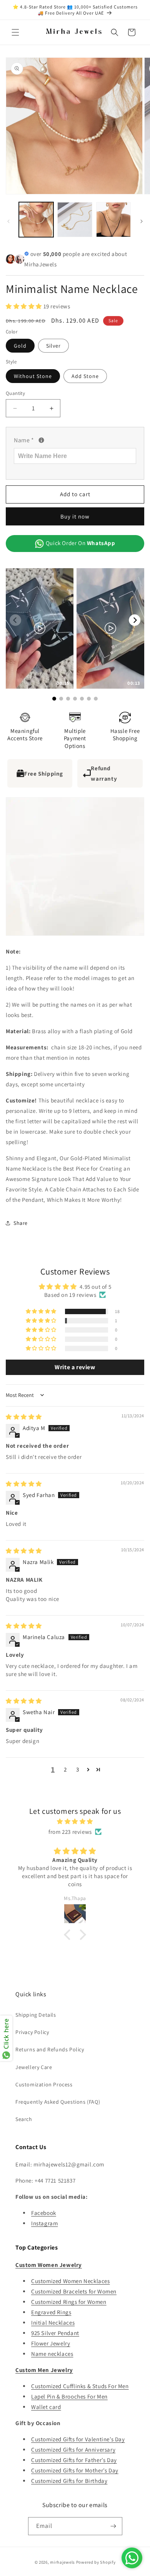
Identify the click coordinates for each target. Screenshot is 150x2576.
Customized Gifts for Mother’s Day (75, 2470)
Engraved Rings (51, 2312)
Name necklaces (52, 2354)
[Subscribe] (113, 2526)
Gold (20, 346)
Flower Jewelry (51, 2343)
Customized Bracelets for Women (74, 2291)
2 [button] (65, 1769)
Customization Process (44, 2084)
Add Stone (85, 376)
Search (24, 2119)
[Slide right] (142, 221)
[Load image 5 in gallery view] (113, 219)
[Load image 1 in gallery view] (36, 219)
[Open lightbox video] (40, 628)
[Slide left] (8, 221)
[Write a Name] (41, 440)
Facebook (44, 2213)
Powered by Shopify (96, 2562)
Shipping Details (36, 2015)
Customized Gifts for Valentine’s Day (78, 2439)
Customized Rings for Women (69, 2302)
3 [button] (78, 1769)
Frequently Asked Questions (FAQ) (58, 2102)
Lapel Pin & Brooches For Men (69, 2396)
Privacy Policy (32, 2032)
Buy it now (75, 516)
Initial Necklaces (53, 2323)
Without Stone (33, 376)
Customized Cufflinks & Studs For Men (80, 2386)
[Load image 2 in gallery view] (75, 219)
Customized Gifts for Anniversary (73, 2450)
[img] (24, 1417)
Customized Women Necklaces (71, 2281)
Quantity (15, 393)
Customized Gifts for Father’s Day (74, 2460)
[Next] (135, 620)
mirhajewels (62, 2562)
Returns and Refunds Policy (50, 2049)
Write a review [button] (75, 1367)
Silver (53, 346)
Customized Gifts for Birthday (69, 2481)
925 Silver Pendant (55, 2333)
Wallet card (46, 2407)
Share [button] (21, 1223)
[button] (15, 32)
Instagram (44, 2223)
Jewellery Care (34, 2067)
